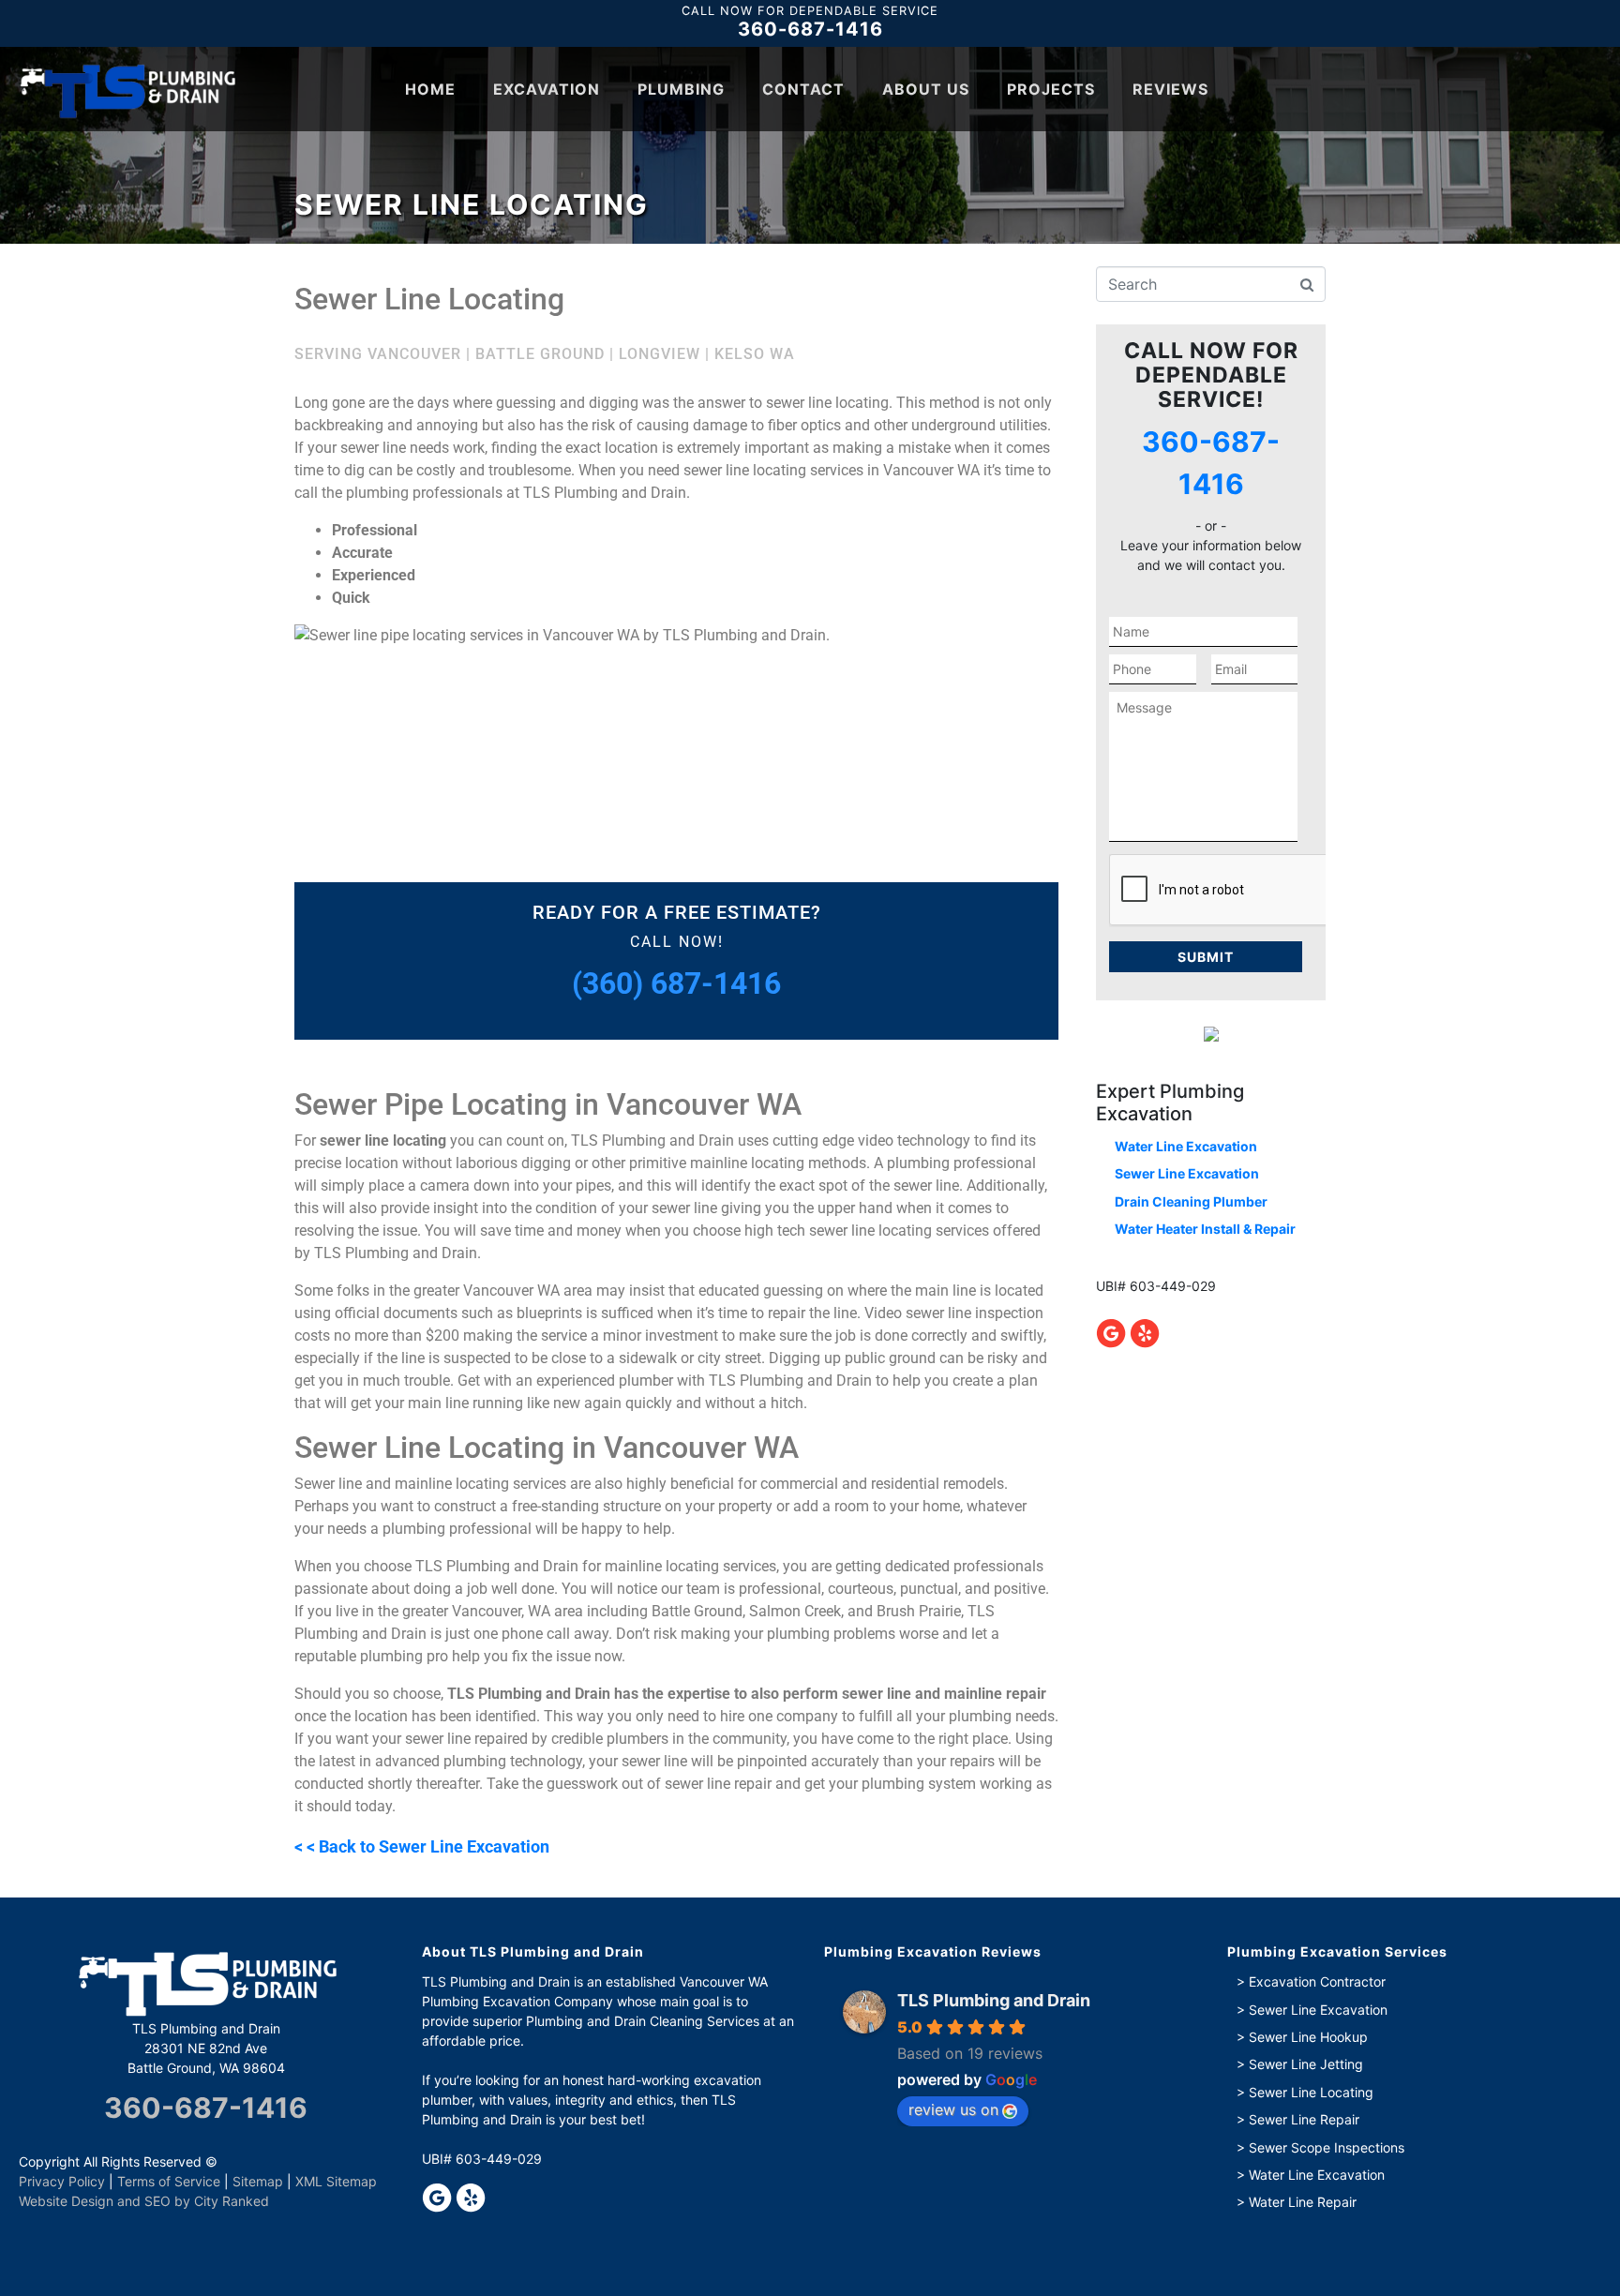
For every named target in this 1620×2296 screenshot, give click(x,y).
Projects (1051, 89)
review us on (953, 2109)
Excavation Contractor (1317, 1981)
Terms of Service (169, 2181)
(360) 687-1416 (676, 983)
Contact (803, 89)
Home (430, 89)
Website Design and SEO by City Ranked (144, 2201)
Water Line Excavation (1186, 1146)
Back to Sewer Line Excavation (434, 1847)
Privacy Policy (62, 2181)
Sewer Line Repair (1304, 2119)
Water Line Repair (1303, 2202)
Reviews (1170, 89)
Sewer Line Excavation (1187, 1173)
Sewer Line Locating (1311, 2092)
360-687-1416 (810, 30)
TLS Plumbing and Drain (994, 2000)
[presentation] (1252, 891)
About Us (926, 89)
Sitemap (258, 2181)
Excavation (547, 89)
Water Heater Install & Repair (1205, 1229)
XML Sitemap (336, 2181)
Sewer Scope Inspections (1327, 2147)
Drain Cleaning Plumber (1191, 1201)
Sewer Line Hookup (1308, 2037)
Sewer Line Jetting (1306, 2064)
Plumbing (681, 89)
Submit (1206, 957)
